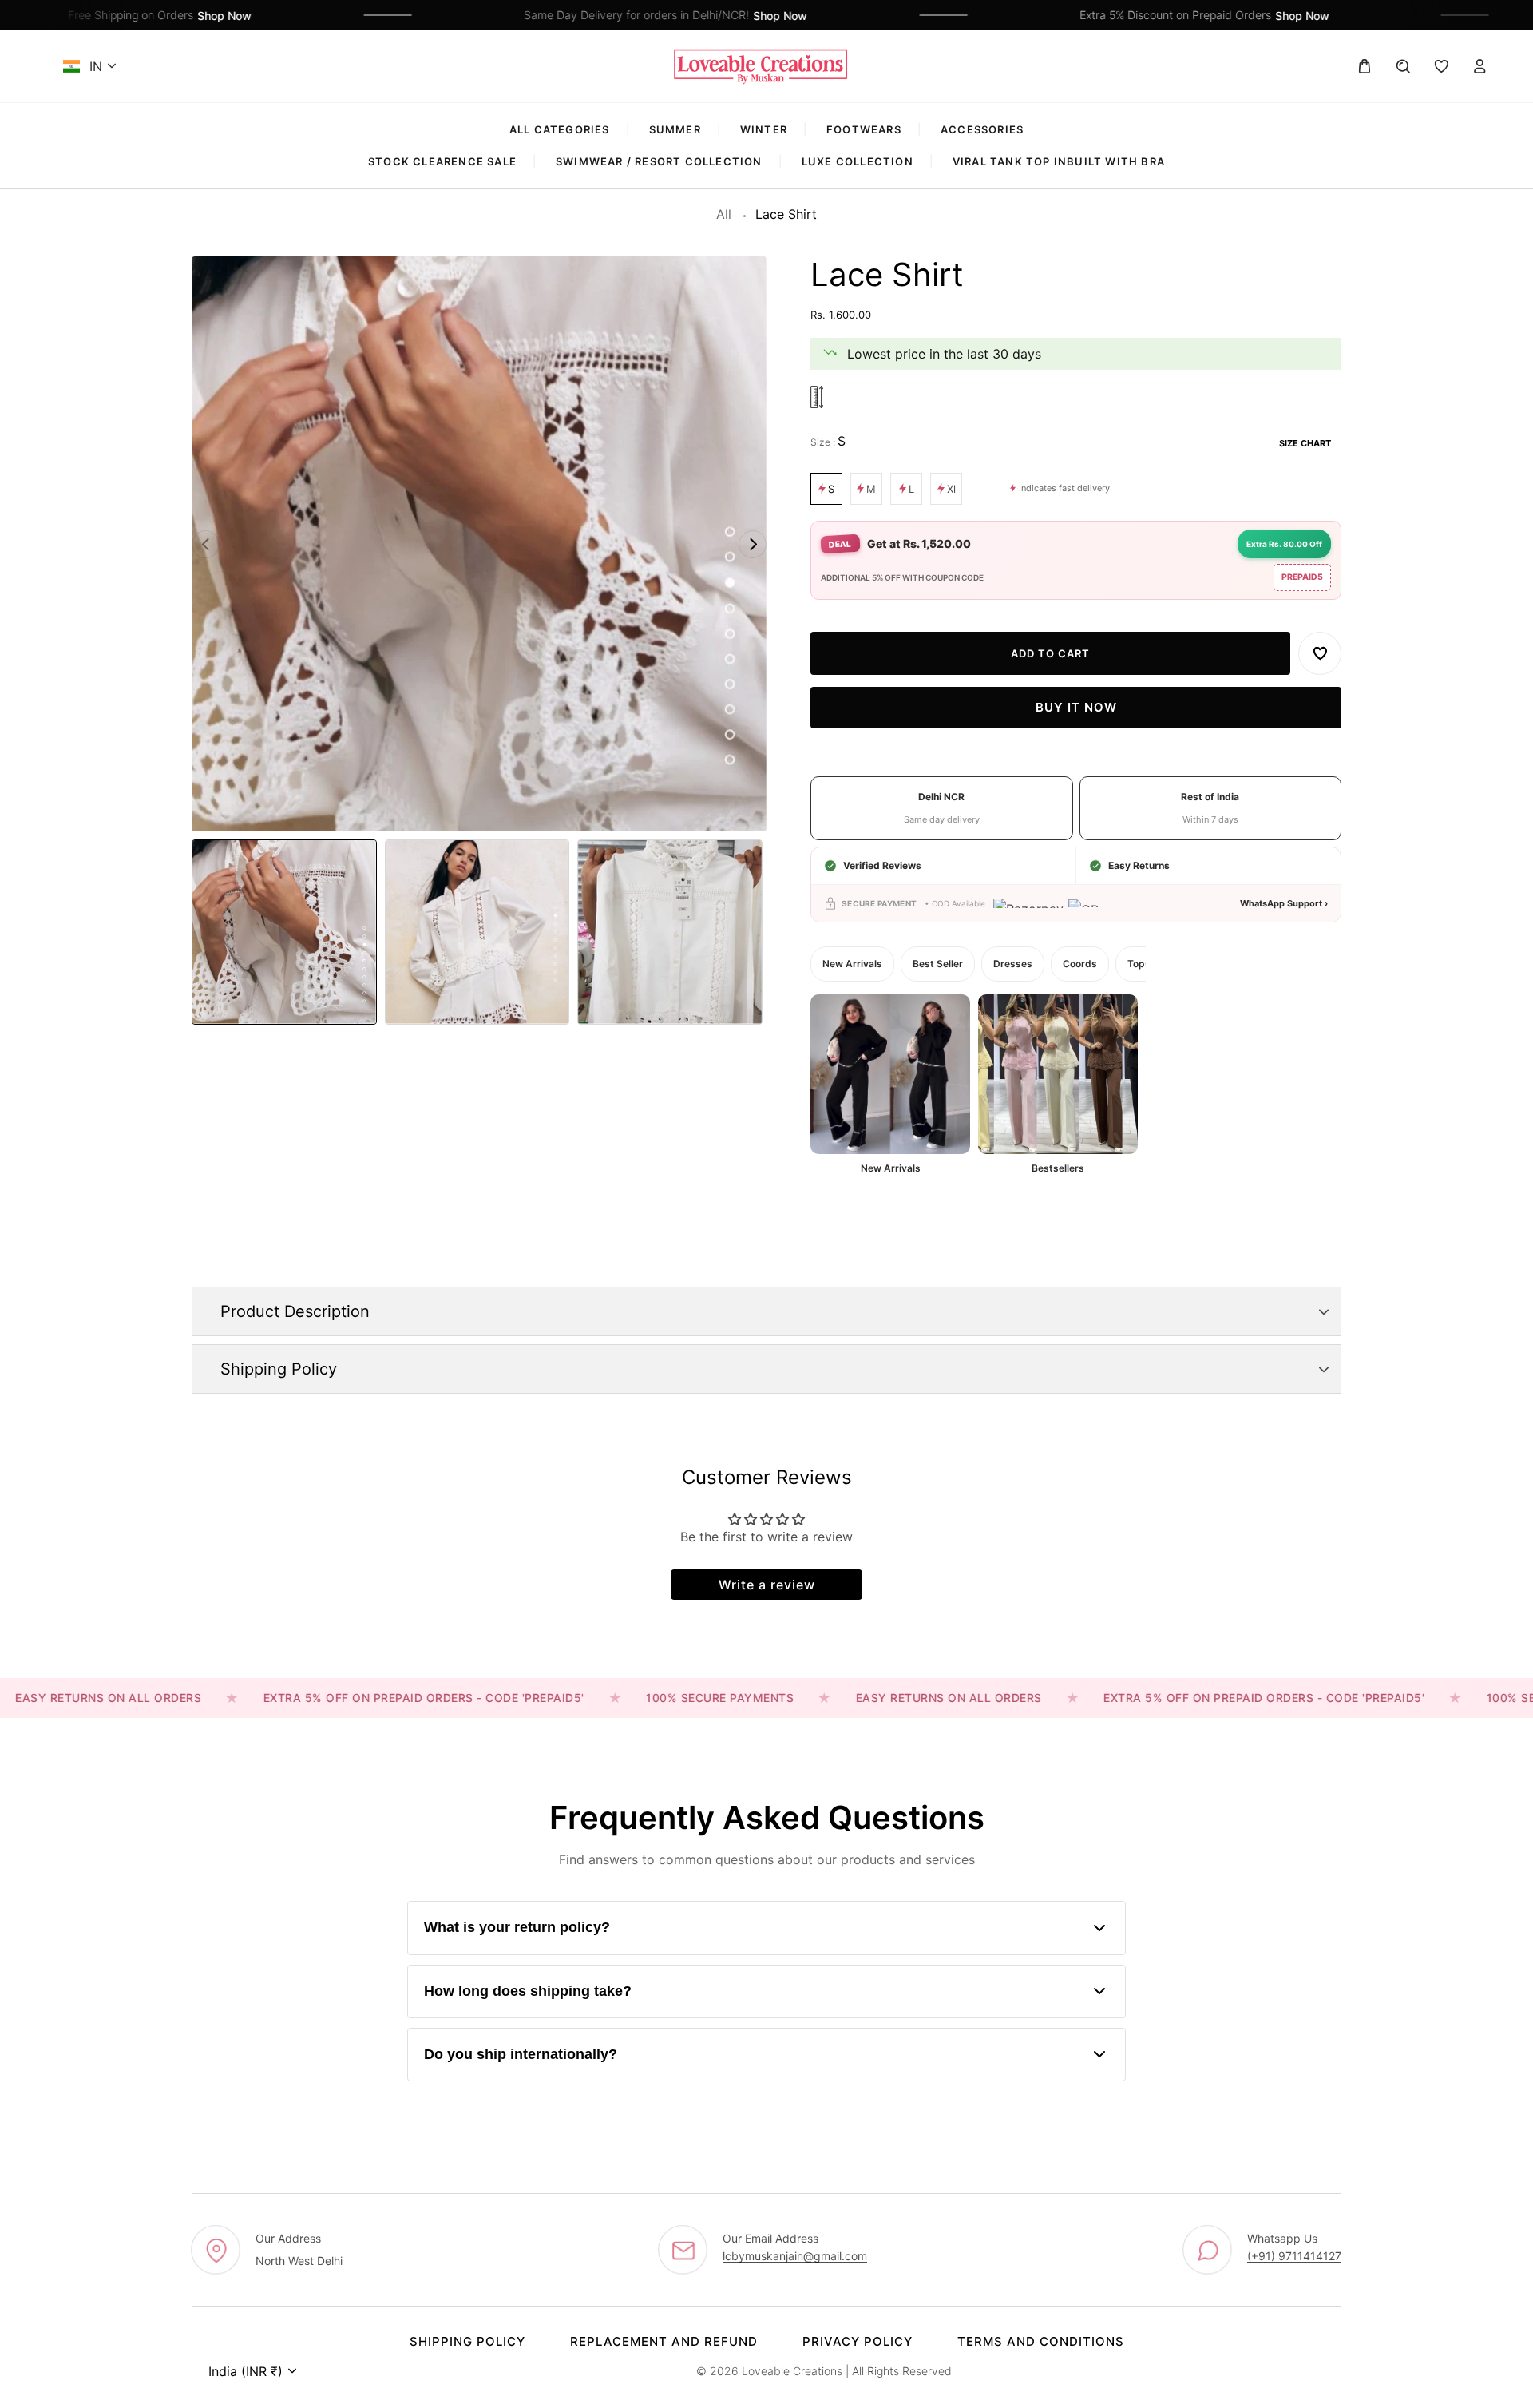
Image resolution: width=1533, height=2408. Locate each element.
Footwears (864, 129)
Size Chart (1305, 443)
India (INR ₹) (246, 2371)
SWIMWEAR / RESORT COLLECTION (659, 161)
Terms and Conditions (1041, 2341)
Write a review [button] (767, 1585)
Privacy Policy (858, 2341)
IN (96, 66)
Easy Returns (1139, 865)
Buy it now (1076, 708)
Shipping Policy (467, 2341)
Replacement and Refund (664, 2341)
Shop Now (185, 16)
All (724, 214)
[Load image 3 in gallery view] (670, 932)
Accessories (982, 129)
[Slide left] (206, 544)
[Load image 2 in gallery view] (477, 932)
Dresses (1013, 964)
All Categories (560, 129)
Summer (675, 129)
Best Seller (938, 964)
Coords (1080, 964)
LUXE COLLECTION (858, 161)
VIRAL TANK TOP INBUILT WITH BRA (1059, 161)
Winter (764, 129)
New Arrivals (852, 964)
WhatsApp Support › (1284, 903)
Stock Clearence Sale (442, 161)
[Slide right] (753, 544)
